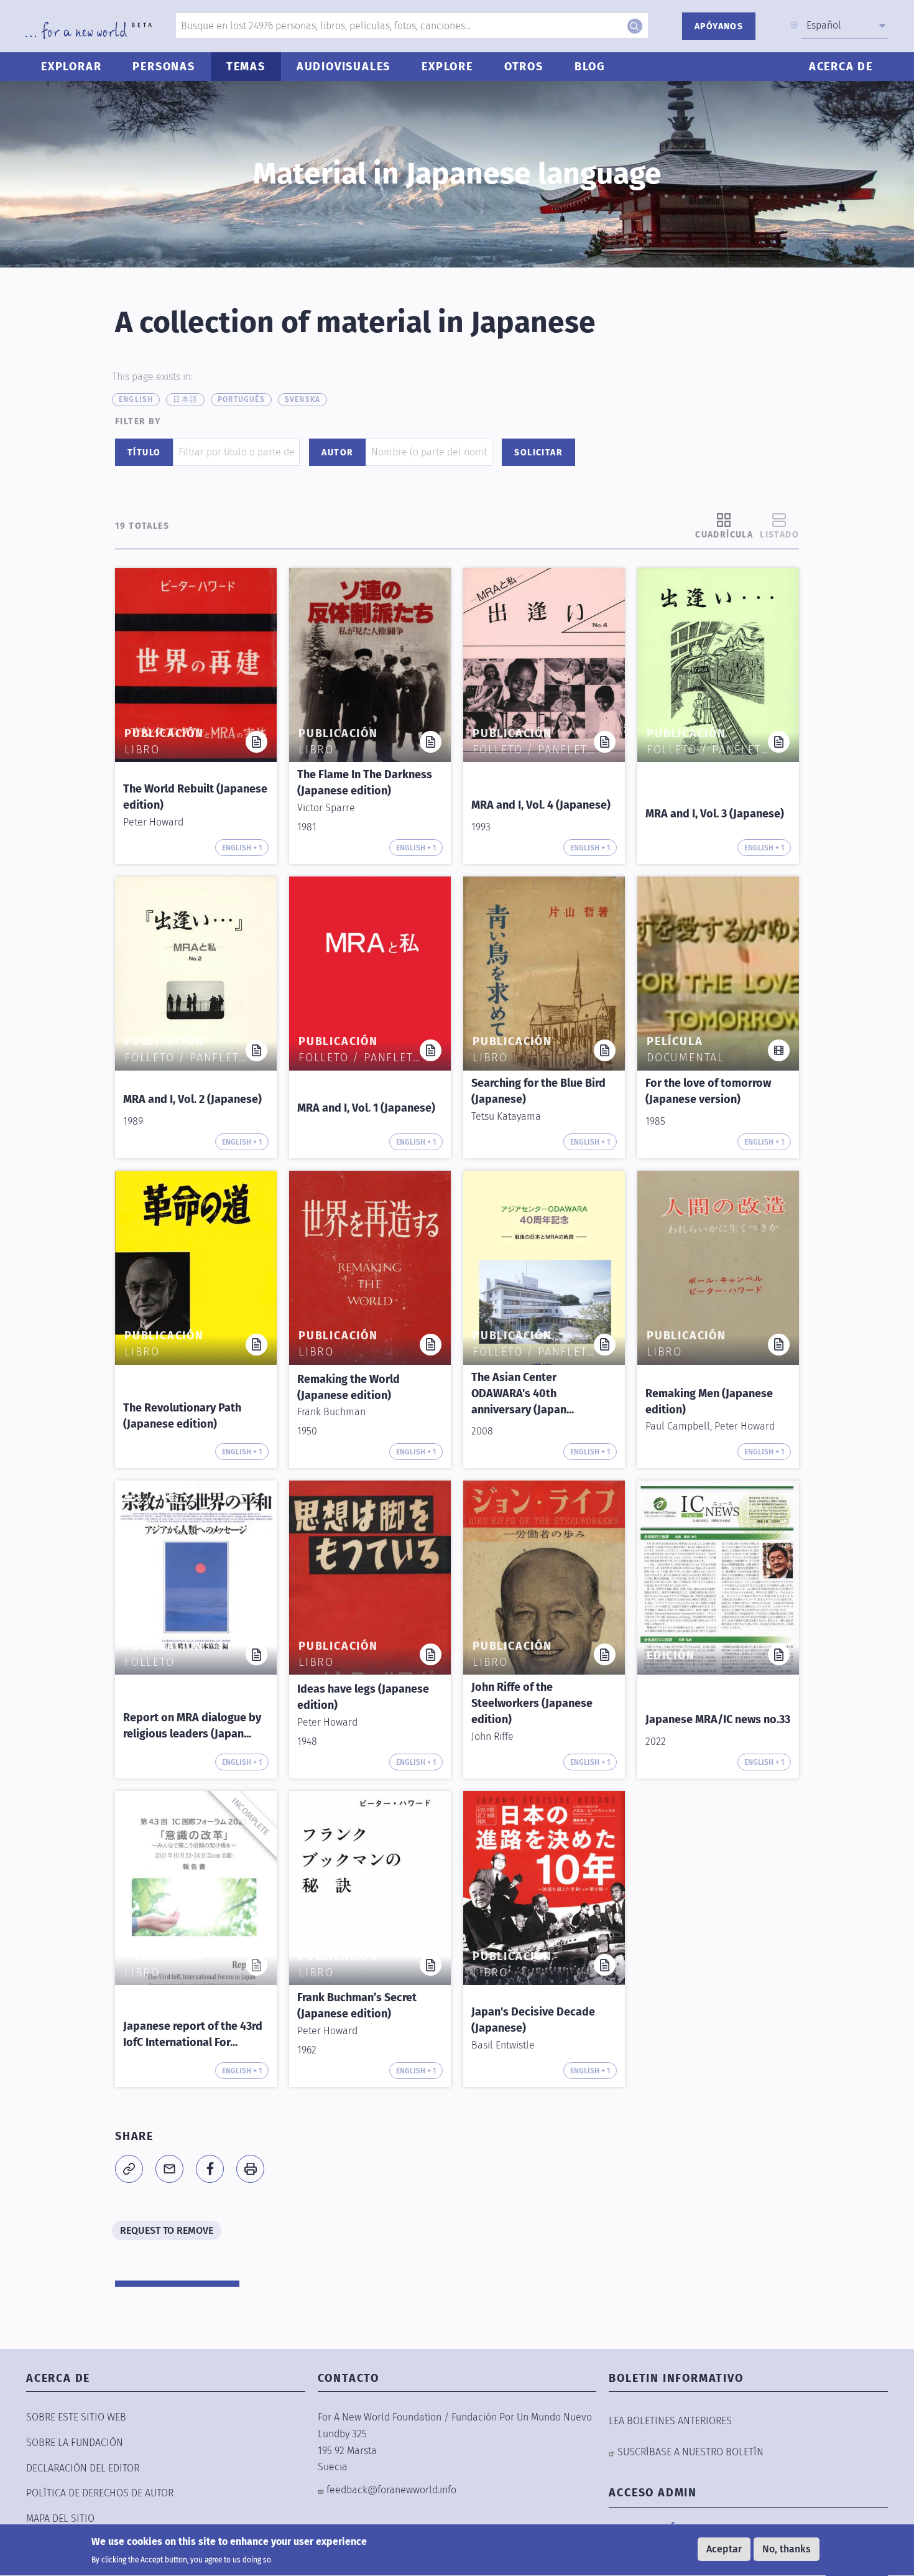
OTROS (524, 67)
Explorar (71, 67)
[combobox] (845, 26)
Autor (337, 453)
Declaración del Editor (83, 2468)
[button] (129, 2169)
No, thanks (787, 2549)
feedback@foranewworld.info (391, 2490)
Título (144, 453)
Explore (447, 67)
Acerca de (841, 67)
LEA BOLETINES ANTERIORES (670, 2421)
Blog (590, 67)
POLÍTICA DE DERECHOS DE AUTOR (100, 2493)
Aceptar (724, 2549)
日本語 (185, 399)
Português (241, 399)
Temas (246, 67)
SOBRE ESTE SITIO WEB (76, 2417)
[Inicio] (89, 30)
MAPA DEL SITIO (60, 2518)
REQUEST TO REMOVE (167, 2230)
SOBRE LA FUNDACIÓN (75, 2443)
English (136, 399)
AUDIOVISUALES (344, 67)
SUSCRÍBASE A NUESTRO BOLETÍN (690, 2452)
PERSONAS (164, 67)
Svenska (302, 399)
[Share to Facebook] (210, 2169)
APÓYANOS (719, 26)
